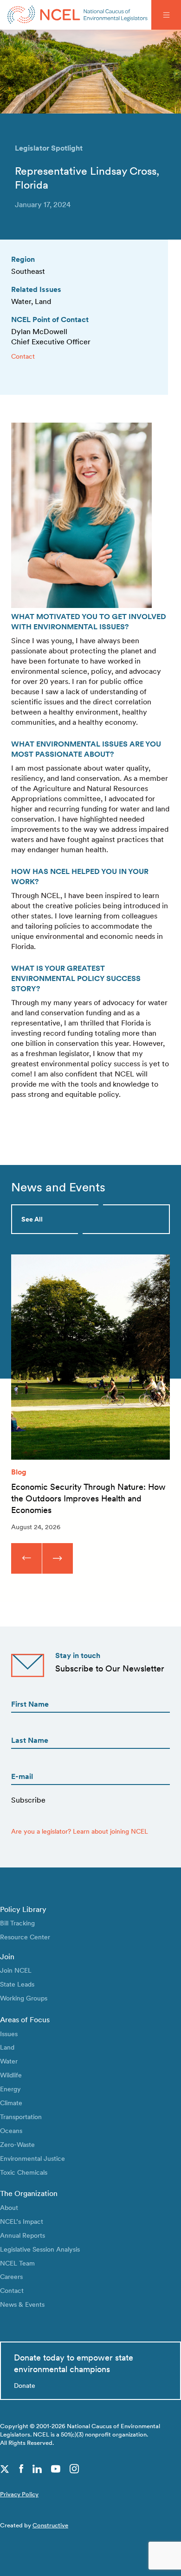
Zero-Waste (17, 2144)
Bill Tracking (17, 1923)
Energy (10, 2089)
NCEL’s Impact (22, 2221)
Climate (11, 2103)
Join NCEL (16, 1970)
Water (9, 2061)
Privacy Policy (19, 2494)
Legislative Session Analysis (40, 2249)
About (9, 2207)
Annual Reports (23, 2235)
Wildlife (11, 2075)
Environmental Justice (32, 2158)
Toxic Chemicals (24, 2172)
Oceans (11, 2130)
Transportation (21, 2117)
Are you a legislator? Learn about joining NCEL (80, 1831)
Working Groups (24, 1998)
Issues (9, 2034)
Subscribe (28, 1800)
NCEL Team (17, 2263)
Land (7, 2047)
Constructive (50, 2525)
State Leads (17, 1984)
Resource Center (25, 1937)
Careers (11, 2276)
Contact (23, 356)
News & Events (22, 2304)
